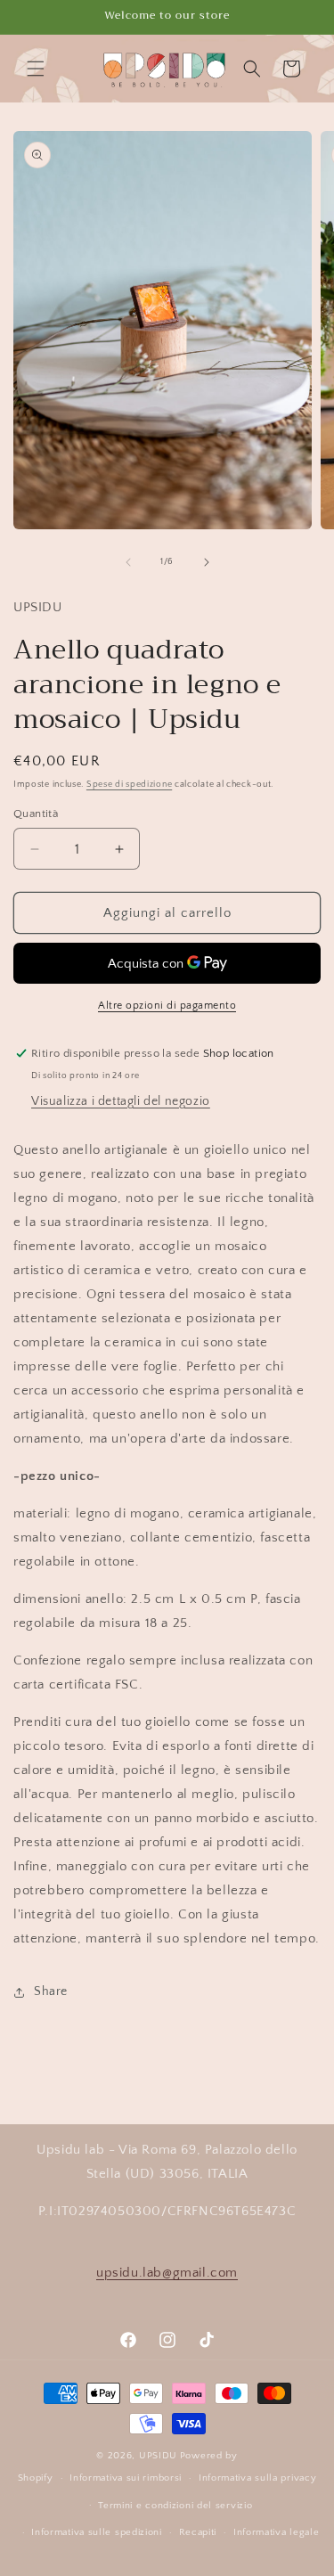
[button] (36, 69)
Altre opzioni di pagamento (167, 1006)
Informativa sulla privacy (258, 2478)
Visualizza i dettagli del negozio (121, 1101)
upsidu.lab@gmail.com (167, 2273)
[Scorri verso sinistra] (128, 562)
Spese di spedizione (129, 785)
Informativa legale (277, 2532)
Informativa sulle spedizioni (97, 2532)
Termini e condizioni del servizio (175, 2506)
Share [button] (51, 1991)
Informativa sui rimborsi (126, 2478)
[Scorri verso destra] (207, 562)
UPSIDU (158, 2456)
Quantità (36, 814)
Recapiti (198, 2532)
